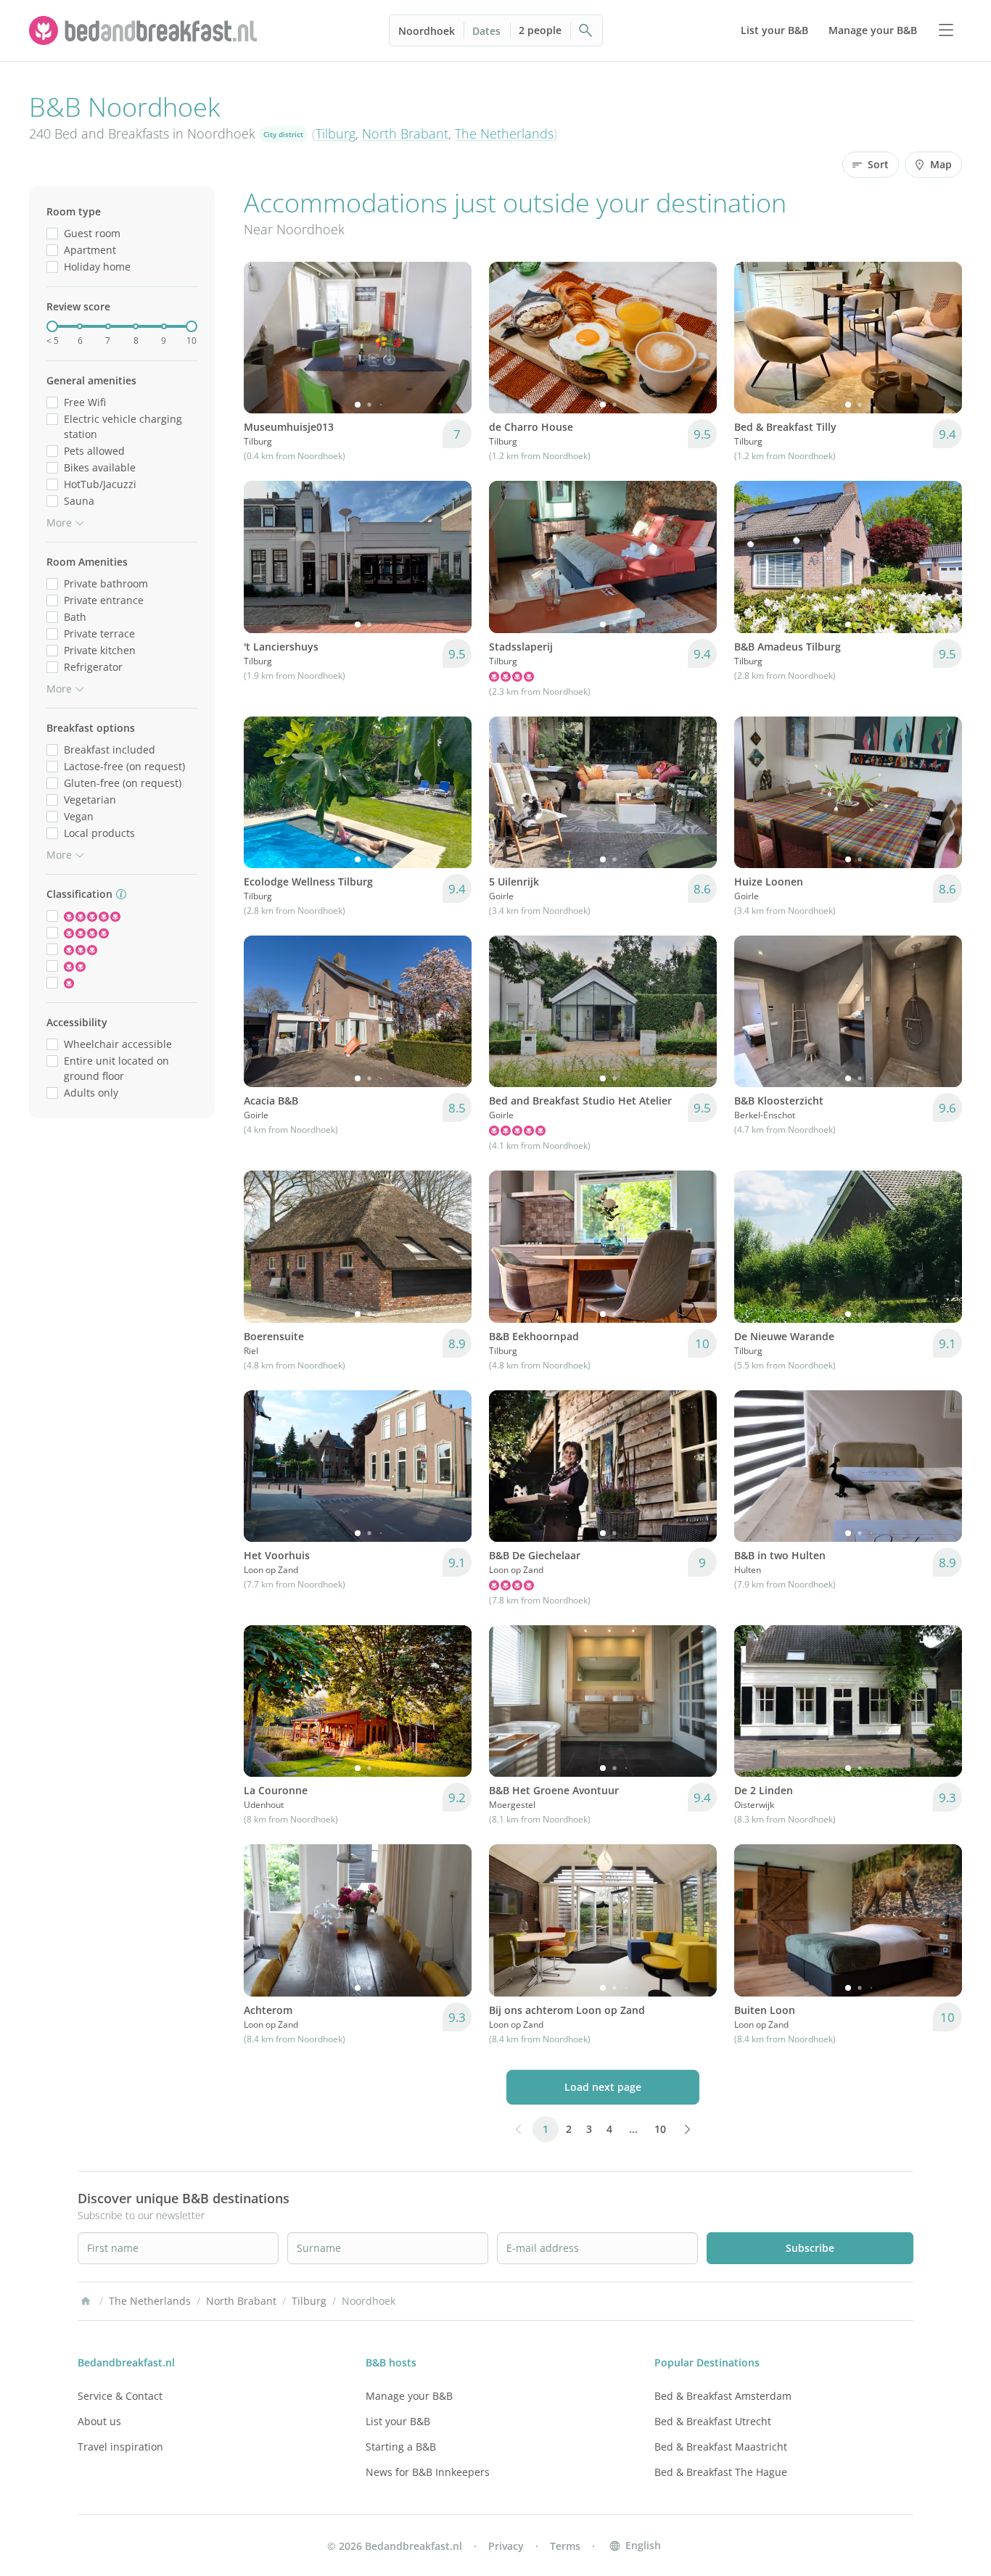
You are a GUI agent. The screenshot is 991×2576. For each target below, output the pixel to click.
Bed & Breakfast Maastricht (721, 2447)
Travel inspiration (120, 2447)
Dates (486, 31)
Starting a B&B (401, 2447)
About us (99, 2421)
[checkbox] (52, 233)
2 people (540, 30)
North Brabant (405, 133)
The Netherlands (504, 133)
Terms (565, 2546)
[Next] (451, 338)
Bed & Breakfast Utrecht (713, 2421)
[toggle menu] (946, 30)
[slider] (52, 326)
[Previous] (264, 338)
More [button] (59, 523)
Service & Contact (120, 2396)
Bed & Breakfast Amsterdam (723, 2396)
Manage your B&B (409, 2396)
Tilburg (336, 133)
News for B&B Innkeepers (428, 2472)
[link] (145, 30)
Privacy (506, 2546)
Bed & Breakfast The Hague (721, 2472)
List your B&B (398, 2421)
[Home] (86, 2301)
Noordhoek (427, 31)
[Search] (586, 30)
